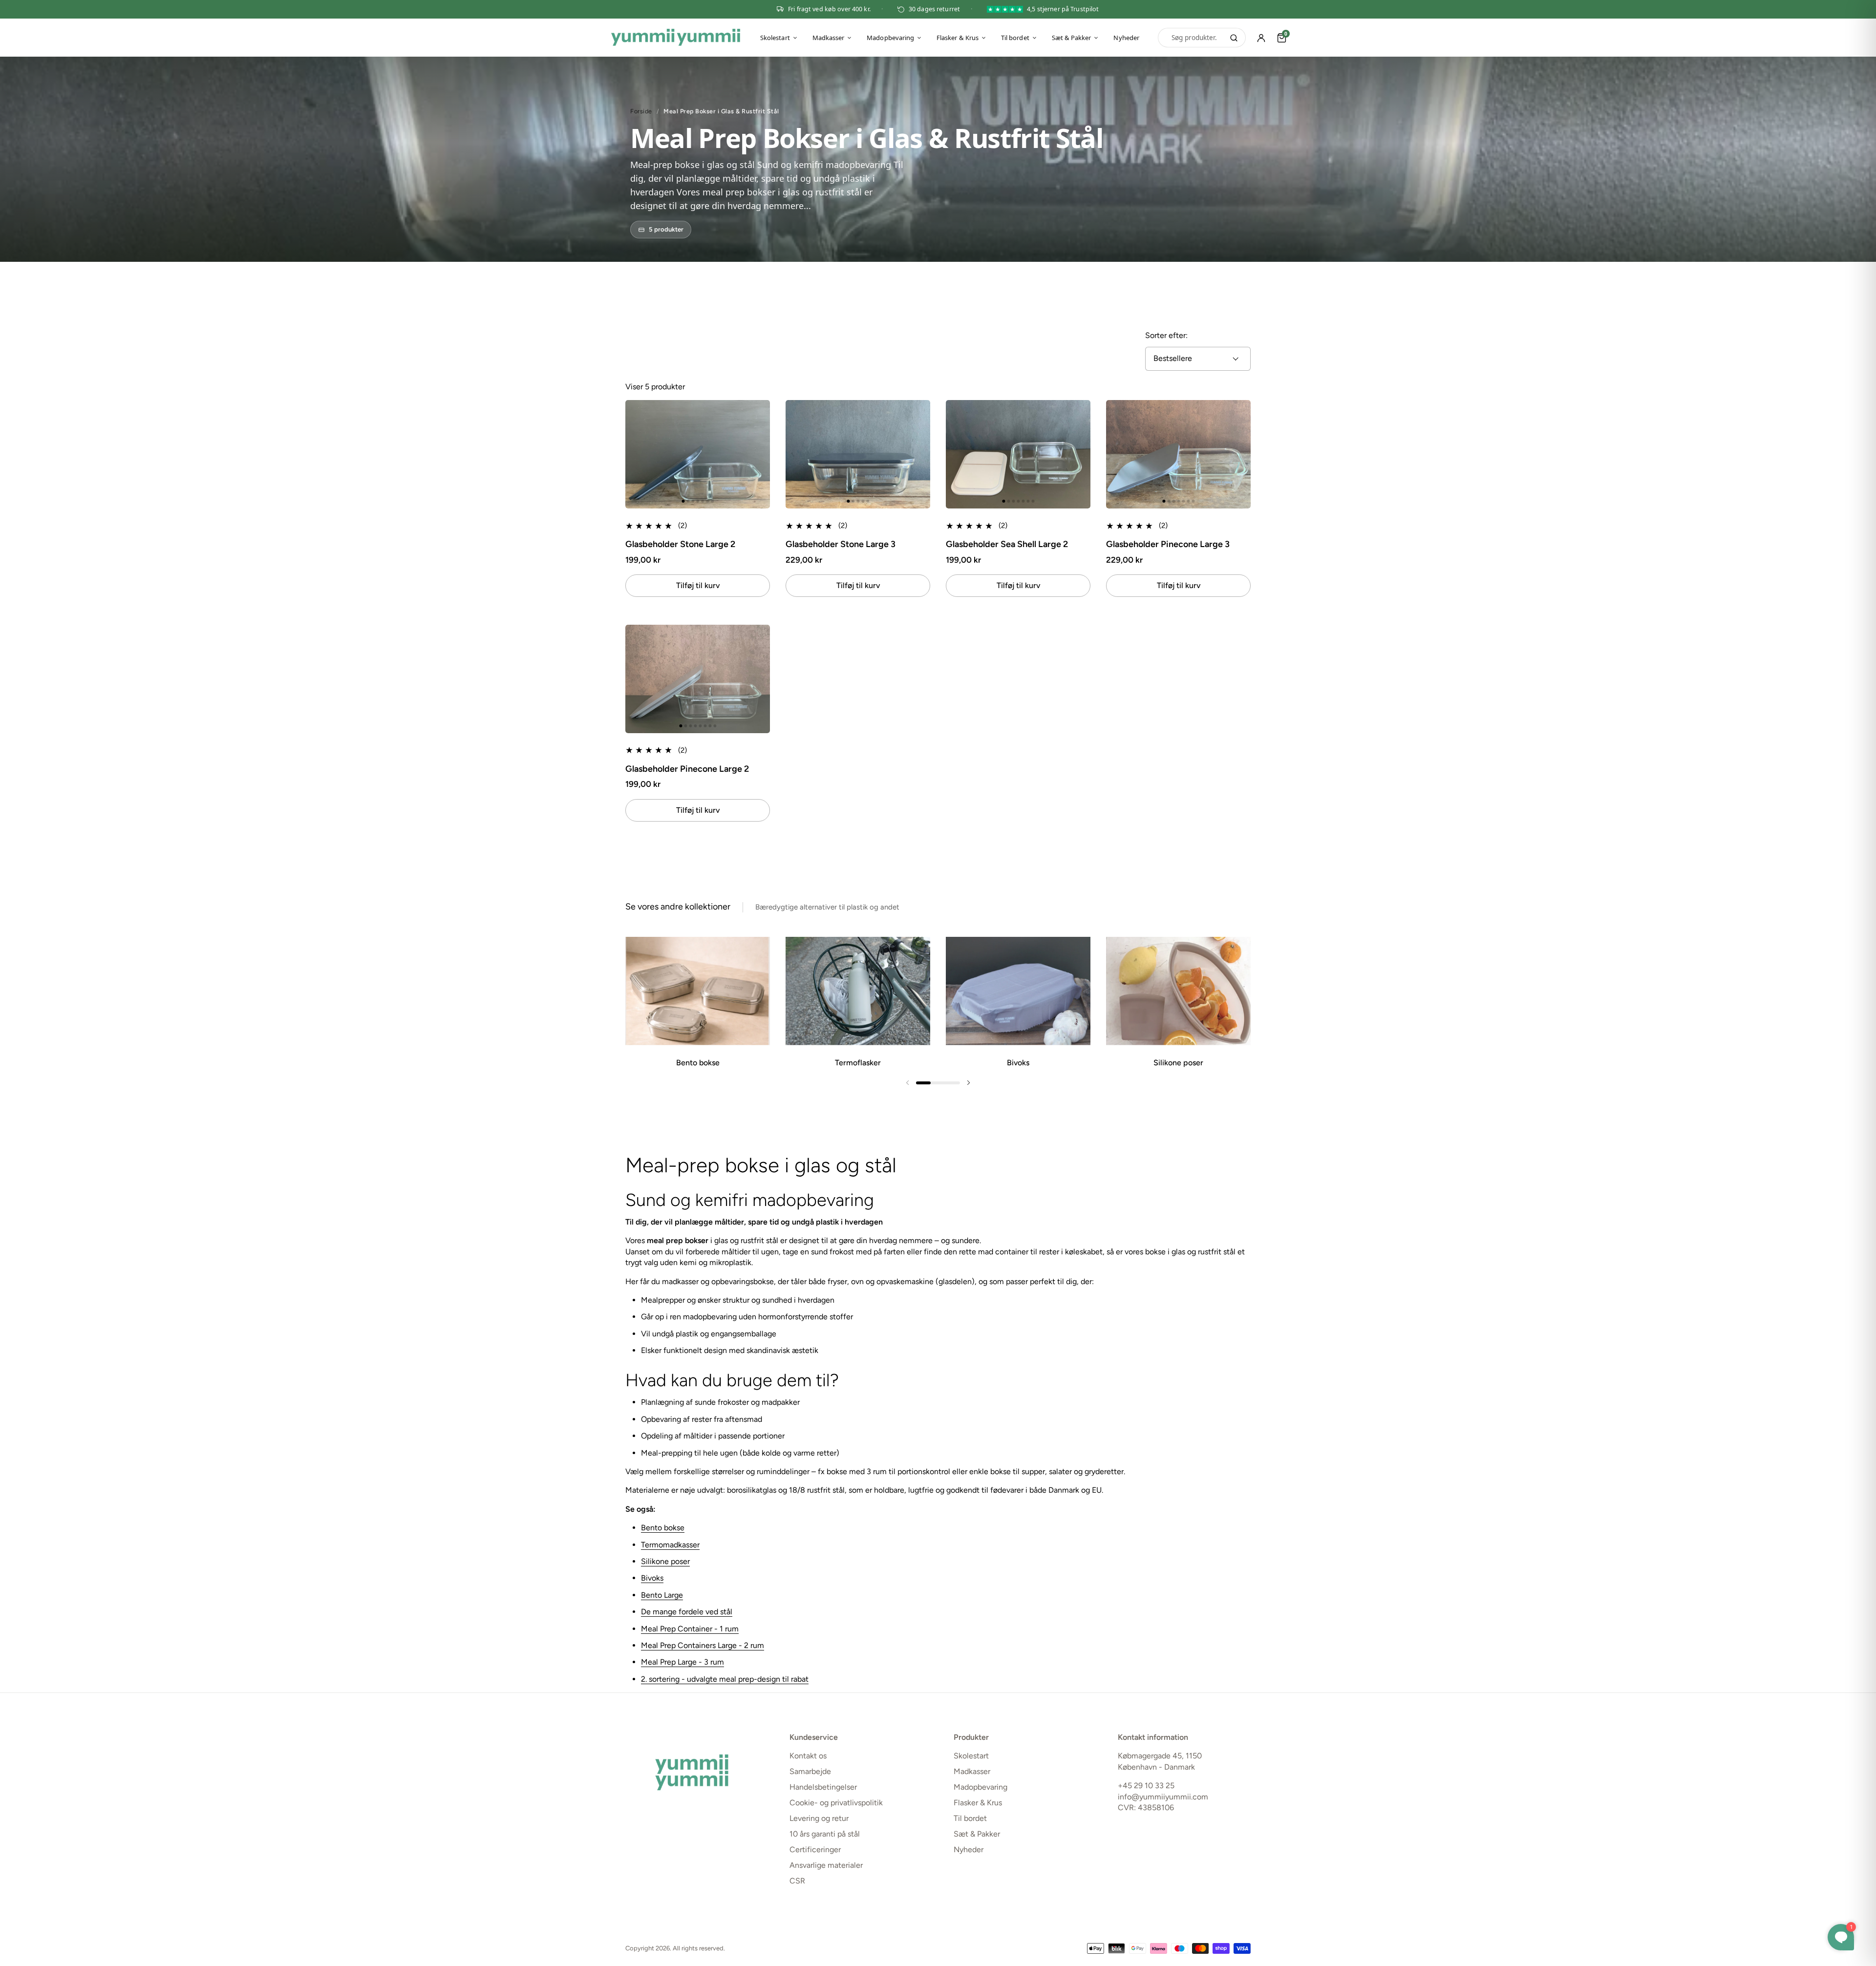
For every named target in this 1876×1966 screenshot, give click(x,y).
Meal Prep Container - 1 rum (690, 1629)
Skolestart (775, 38)
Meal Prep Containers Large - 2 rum (703, 1645)
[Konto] (1261, 38)
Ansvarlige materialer (826, 1865)
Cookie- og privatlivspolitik (836, 1803)
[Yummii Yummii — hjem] (676, 38)
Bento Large (662, 1595)
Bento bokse (663, 1528)
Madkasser (829, 38)
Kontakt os (808, 1756)
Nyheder (1126, 38)
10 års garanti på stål (825, 1834)
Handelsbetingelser (823, 1787)
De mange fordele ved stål (687, 1612)
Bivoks (652, 1578)
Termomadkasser (670, 1545)
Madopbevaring (890, 38)
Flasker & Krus (958, 38)
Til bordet (1015, 38)
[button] (636, 455)
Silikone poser (665, 1561)
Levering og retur (819, 1818)
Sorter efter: (1166, 335)
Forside (641, 111)
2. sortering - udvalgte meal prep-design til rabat (725, 1679)
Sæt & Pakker (1072, 38)
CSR (797, 1881)
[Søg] (1234, 38)
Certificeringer (815, 1850)
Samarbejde (810, 1771)
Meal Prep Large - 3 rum (682, 1662)
